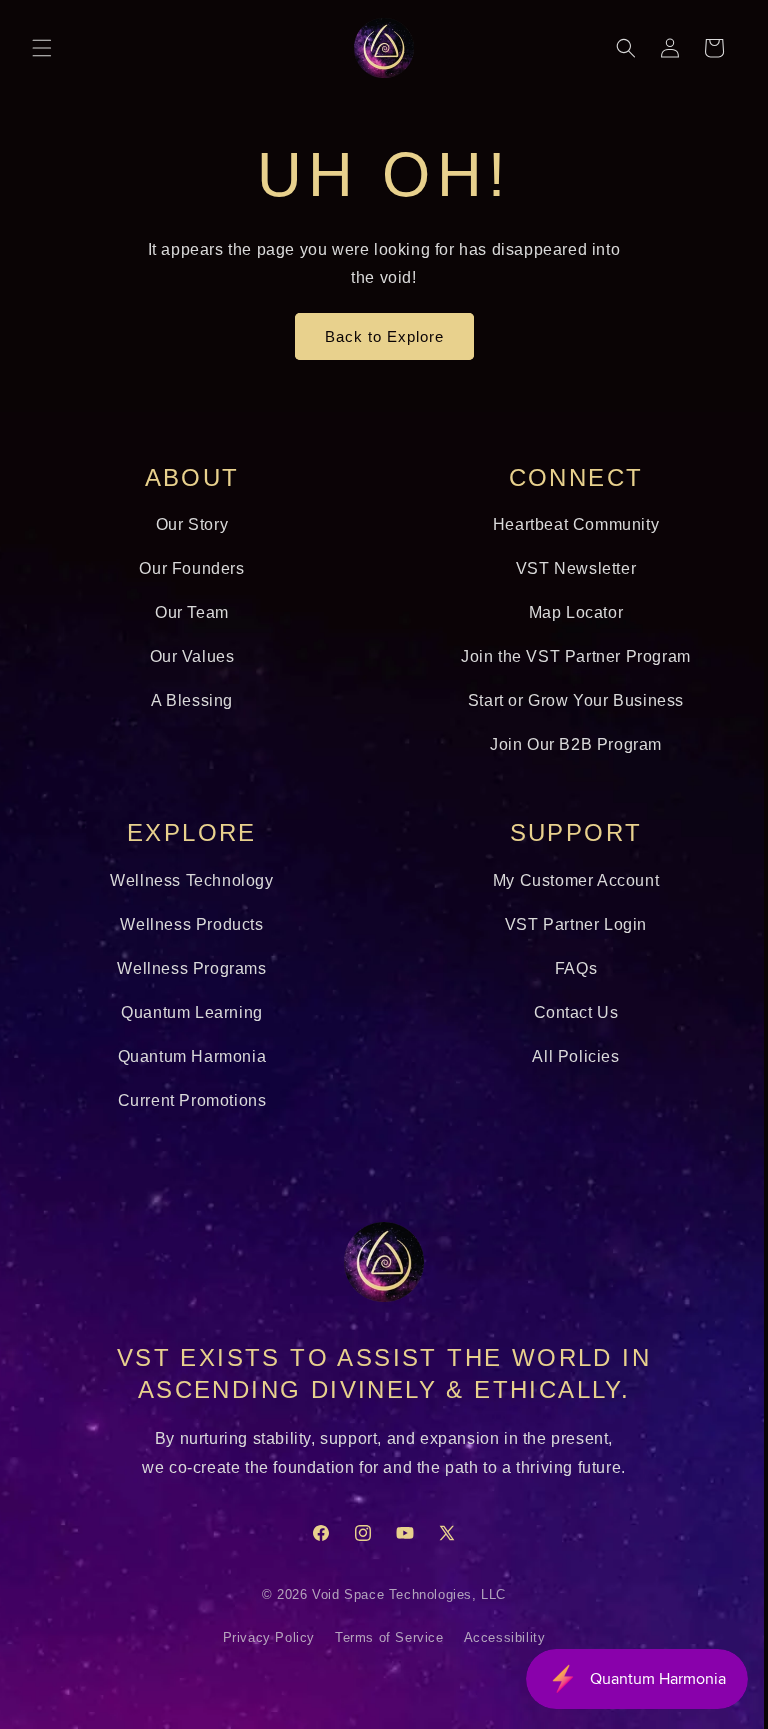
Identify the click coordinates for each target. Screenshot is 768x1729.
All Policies (564, 1056)
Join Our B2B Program (565, 744)
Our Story (188, 524)
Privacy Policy (261, 1638)
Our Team (188, 612)
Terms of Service (381, 1638)
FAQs (565, 968)
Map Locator (564, 612)
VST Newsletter (565, 568)
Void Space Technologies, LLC (402, 1595)
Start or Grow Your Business (565, 700)
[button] (42, 48)
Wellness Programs (188, 968)
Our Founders (188, 568)
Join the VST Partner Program (565, 656)
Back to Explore (376, 336)
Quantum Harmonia (188, 1056)
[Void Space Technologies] (377, 1262)
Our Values (188, 656)
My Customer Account (565, 880)
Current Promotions (188, 1100)
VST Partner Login (565, 924)
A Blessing (188, 700)
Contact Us (564, 1012)
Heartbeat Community (565, 524)
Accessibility (497, 1638)
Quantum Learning (188, 1012)
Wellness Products (188, 924)
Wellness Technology (188, 880)
